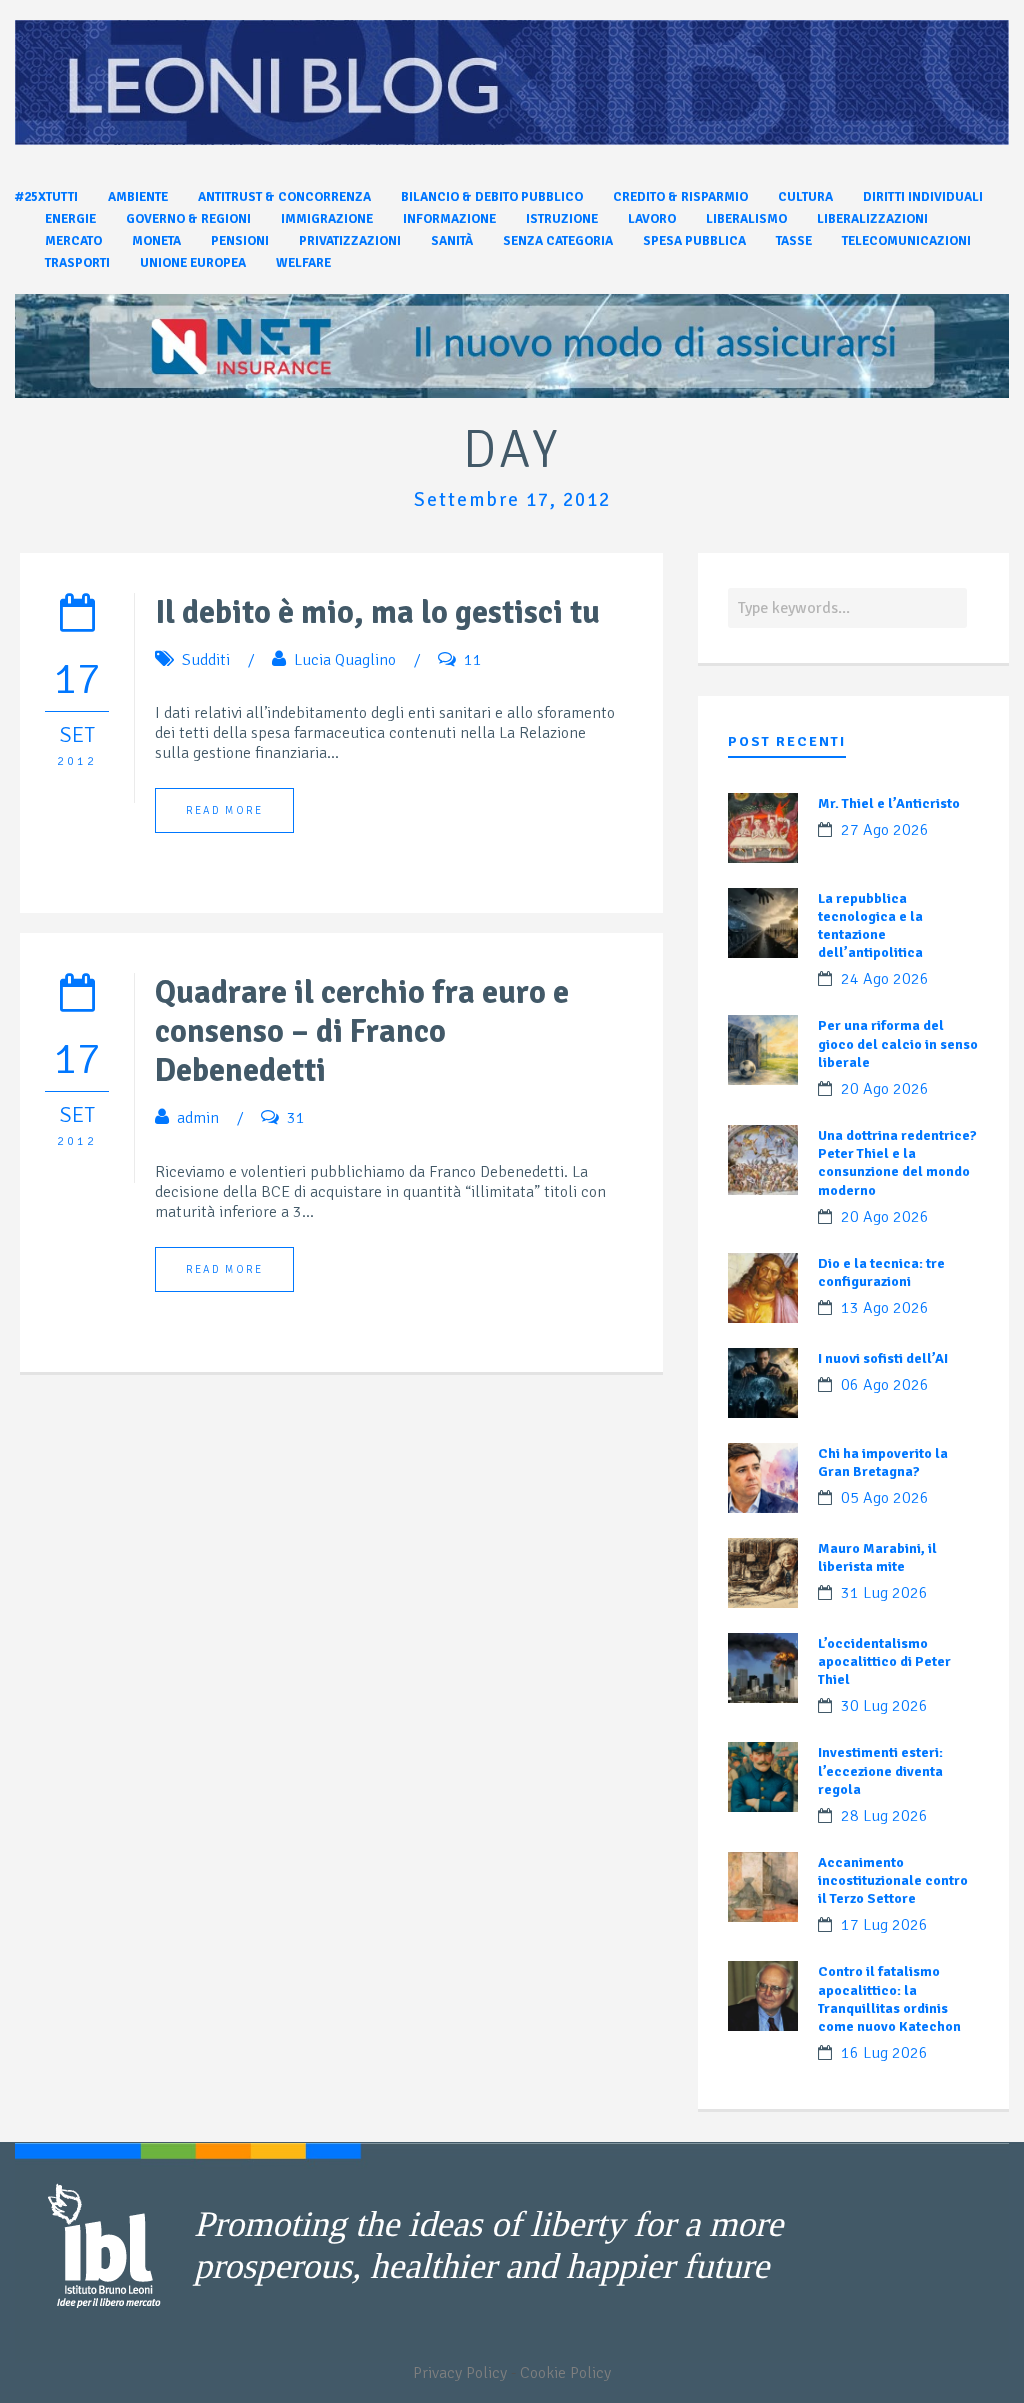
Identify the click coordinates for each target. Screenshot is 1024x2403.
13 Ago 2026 (885, 1308)
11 (473, 660)
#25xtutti (46, 197)
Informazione (449, 219)
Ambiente (138, 197)
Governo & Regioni (188, 219)
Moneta (156, 241)
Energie (70, 219)
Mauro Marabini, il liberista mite (877, 1557)
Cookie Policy (565, 2373)
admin (198, 1118)
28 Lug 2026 (884, 1816)
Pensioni (240, 241)
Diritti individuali (923, 197)
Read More (224, 810)
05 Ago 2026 (885, 1498)
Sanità (452, 241)
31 (296, 1118)
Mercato (73, 241)
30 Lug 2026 (884, 1706)
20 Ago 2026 (885, 1089)
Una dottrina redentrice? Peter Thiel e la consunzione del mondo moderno (897, 1163)
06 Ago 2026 (885, 1385)
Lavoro (652, 219)
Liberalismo (746, 219)
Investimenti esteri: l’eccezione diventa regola (880, 1770)
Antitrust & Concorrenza (284, 197)
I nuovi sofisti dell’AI (883, 1358)
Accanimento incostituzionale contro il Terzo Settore (893, 1880)
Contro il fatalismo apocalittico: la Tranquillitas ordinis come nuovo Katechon (889, 1999)
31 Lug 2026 (884, 1593)
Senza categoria (558, 241)
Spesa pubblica (694, 241)
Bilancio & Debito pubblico (492, 197)
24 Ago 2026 (885, 979)
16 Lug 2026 (884, 2053)
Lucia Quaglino (345, 660)
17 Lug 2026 (884, 1925)
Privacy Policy (460, 2373)
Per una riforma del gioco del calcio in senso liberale (898, 1043)
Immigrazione (327, 219)
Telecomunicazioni (906, 241)
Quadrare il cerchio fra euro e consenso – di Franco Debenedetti (362, 1031)
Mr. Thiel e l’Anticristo (889, 803)
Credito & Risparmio (680, 197)
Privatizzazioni (350, 241)
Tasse (794, 241)
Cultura (805, 197)
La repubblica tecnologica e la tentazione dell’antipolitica (870, 926)
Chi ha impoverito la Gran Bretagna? (883, 1462)
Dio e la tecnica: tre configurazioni (881, 1272)
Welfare (303, 263)
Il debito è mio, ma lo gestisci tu (377, 612)
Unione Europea (193, 263)
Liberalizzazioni (872, 219)
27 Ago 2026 (885, 830)
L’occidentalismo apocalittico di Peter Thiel (884, 1661)
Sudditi (206, 660)
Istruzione (562, 219)
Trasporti (77, 263)
